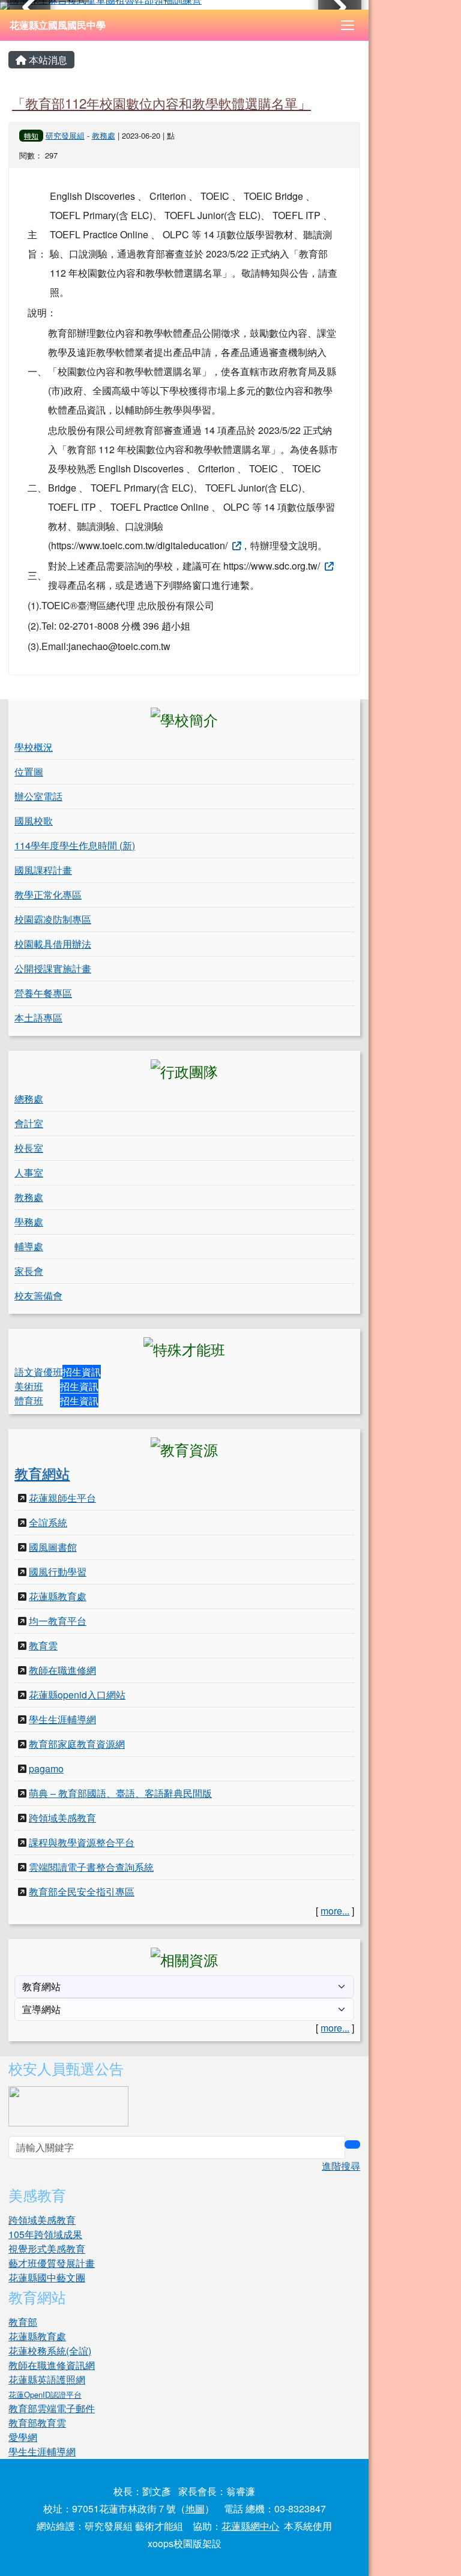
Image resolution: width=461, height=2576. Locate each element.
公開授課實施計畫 (53, 968)
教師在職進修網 (62, 1670)
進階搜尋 (341, 2166)
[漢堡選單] (348, 25)
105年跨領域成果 (45, 2234)
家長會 (29, 1271)
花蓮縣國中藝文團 (47, 2277)
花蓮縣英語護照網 (47, 2379)
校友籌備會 (38, 1296)
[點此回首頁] (184, 5)
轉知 (31, 135)
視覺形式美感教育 (47, 2249)
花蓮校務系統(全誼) (50, 2351)
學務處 (29, 1222)
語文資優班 (38, 1372)
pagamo (46, 1768)
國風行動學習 (58, 1572)
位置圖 (29, 772)
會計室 (29, 1123)
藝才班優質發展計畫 (52, 2263)
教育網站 (42, 1473)
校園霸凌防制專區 (53, 919)
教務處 (104, 135)
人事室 (29, 1172)
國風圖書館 (53, 1547)
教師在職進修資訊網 (52, 2365)
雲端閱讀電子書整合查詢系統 (91, 1867)
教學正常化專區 (48, 895)
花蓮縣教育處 (58, 1596)
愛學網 (23, 2437)
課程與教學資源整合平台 (82, 1842)
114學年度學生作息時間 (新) (75, 845)
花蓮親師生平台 (62, 1498)
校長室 (29, 1148)
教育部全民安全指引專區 (82, 1891)
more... (335, 1911)
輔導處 (29, 1246)
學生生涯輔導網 (62, 1719)
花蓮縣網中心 (250, 2526)
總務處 (29, 1099)
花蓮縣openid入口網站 (77, 1695)
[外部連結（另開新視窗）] (235, 545)
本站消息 (47, 60)
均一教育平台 (58, 1621)
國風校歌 (34, 821)
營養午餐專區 (43, 993)
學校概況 (34, 747)
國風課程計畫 (43, 870)
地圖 (195, 2508)
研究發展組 (65, 135)
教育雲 (43, 1645)
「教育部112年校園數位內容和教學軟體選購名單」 (161, 103)
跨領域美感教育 (62, 1818)
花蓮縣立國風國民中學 (58, 25)
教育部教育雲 (37, 2423)
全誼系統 (48, 1522)
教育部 (23, 2322)
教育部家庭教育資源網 (77, 1744)
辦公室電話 (38, 796)
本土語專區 (38, 1018)
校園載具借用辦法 (53, 944)
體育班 (29, 1401)
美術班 (29, 1386)
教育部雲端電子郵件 (52, 2408)
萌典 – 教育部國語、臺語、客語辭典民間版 (120, 1793)
